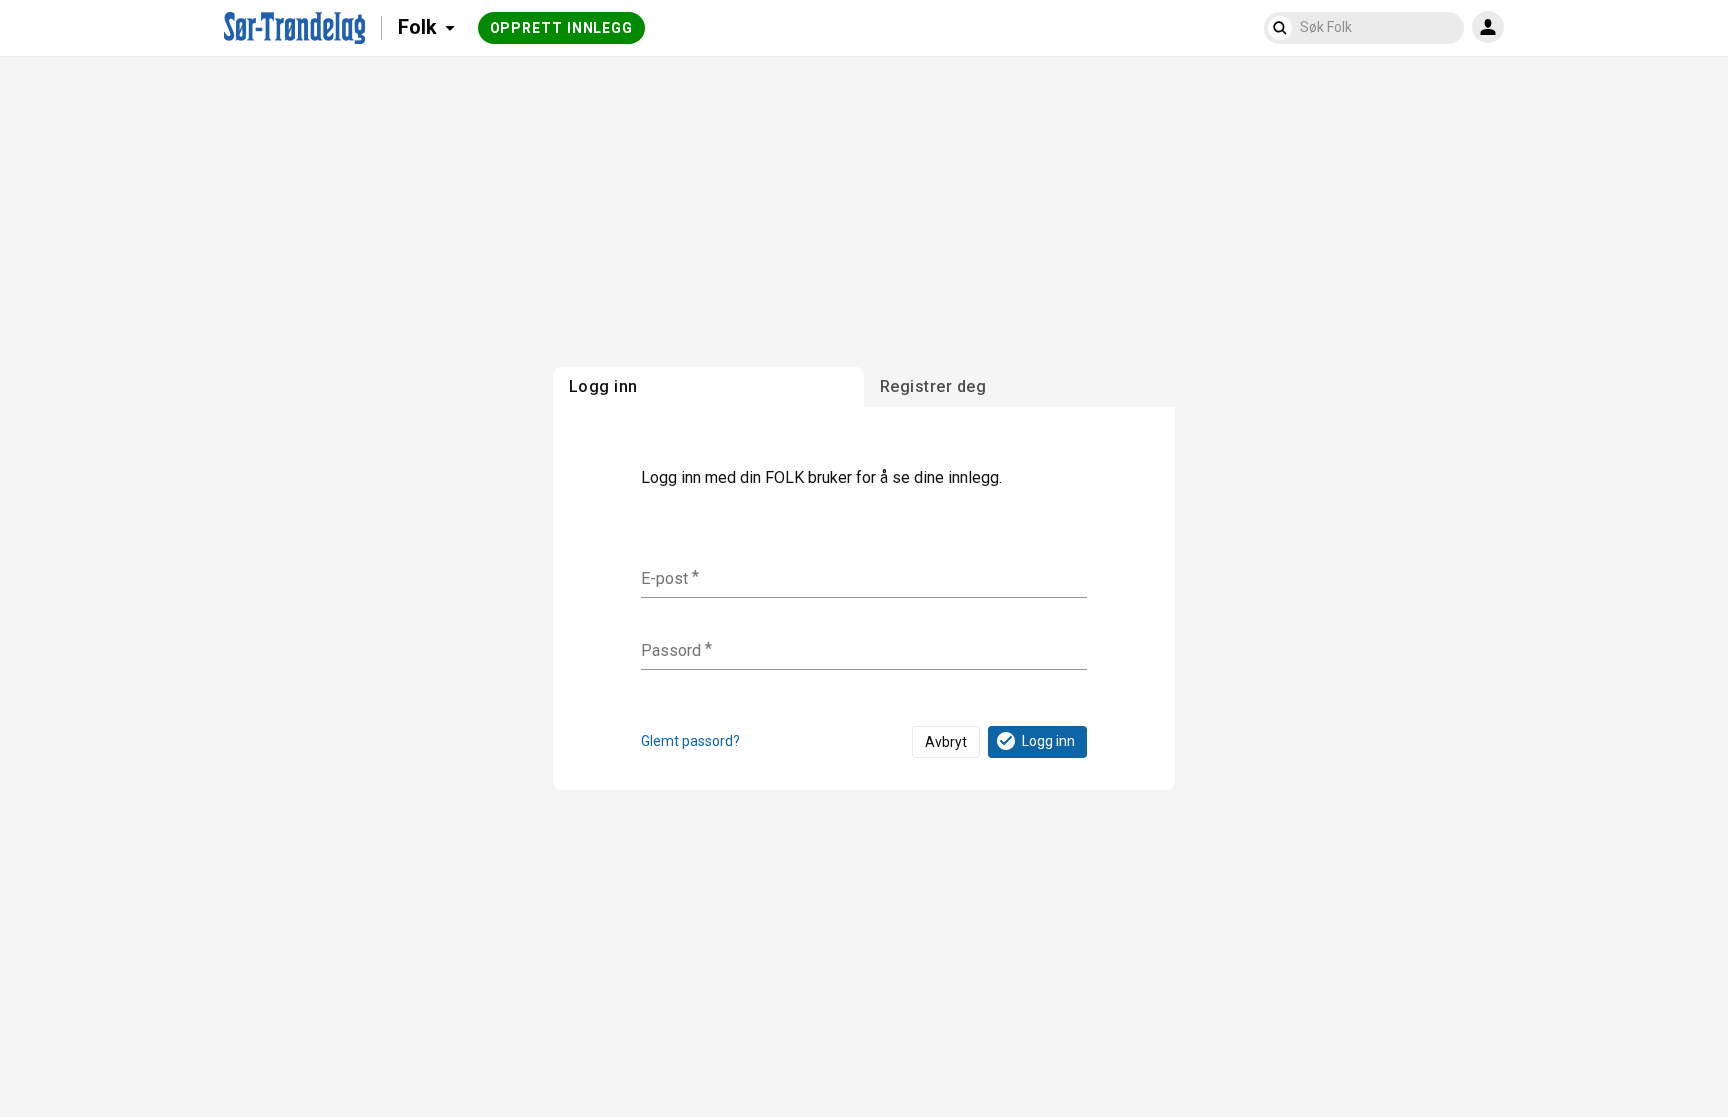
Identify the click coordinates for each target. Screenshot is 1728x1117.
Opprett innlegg (562, 28)
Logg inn (1048, 741)
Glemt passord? (690, 741)
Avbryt (946, 742)
